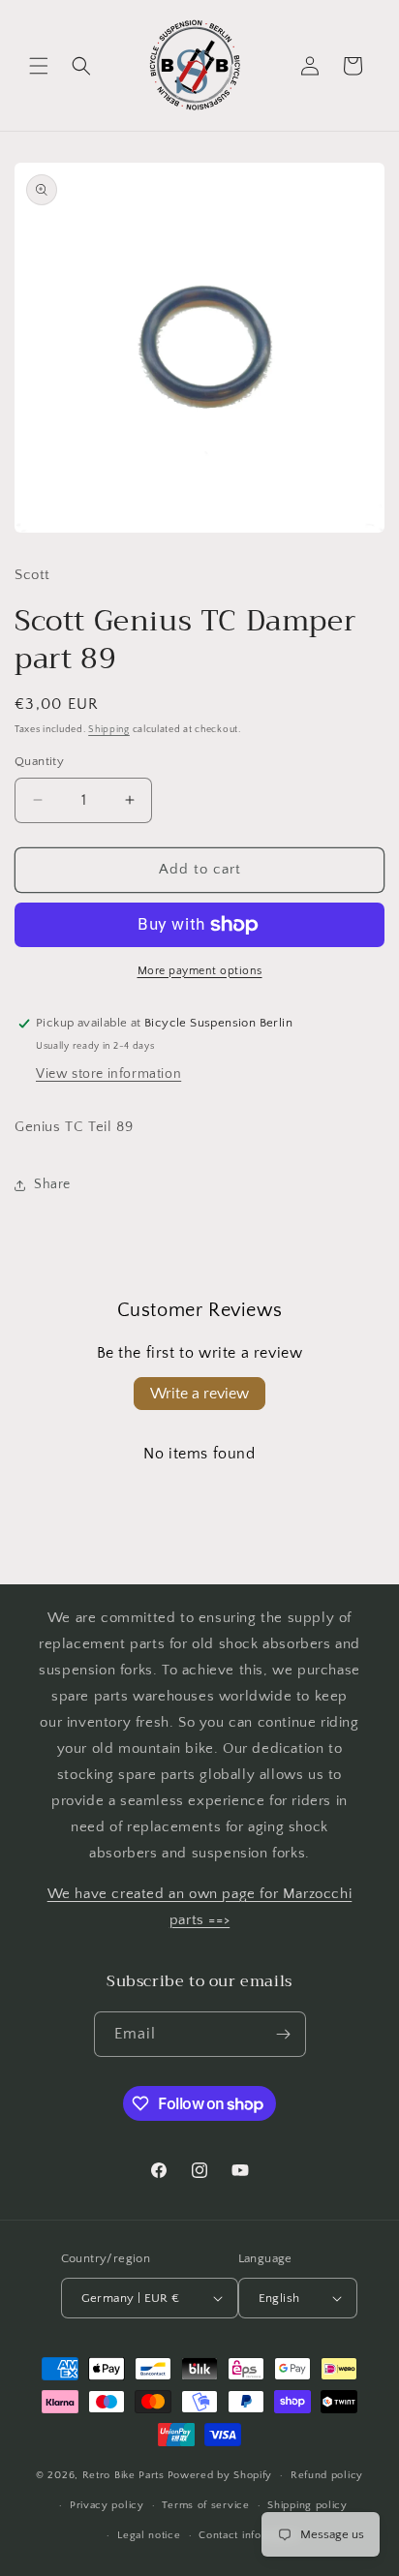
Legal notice (149, 2535)
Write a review (199, 1394)
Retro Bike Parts (123, 2475)
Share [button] (52, 1184)
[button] (39, 66)
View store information (108, 1074)
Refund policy (327, 2475)
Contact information (249, 2535)
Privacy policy (107, 2505)
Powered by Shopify (220, 2475)
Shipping (109, 730)
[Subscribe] (284, 2034)
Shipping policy (307, 2505)
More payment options (200, 971)
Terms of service (205, 2505)
